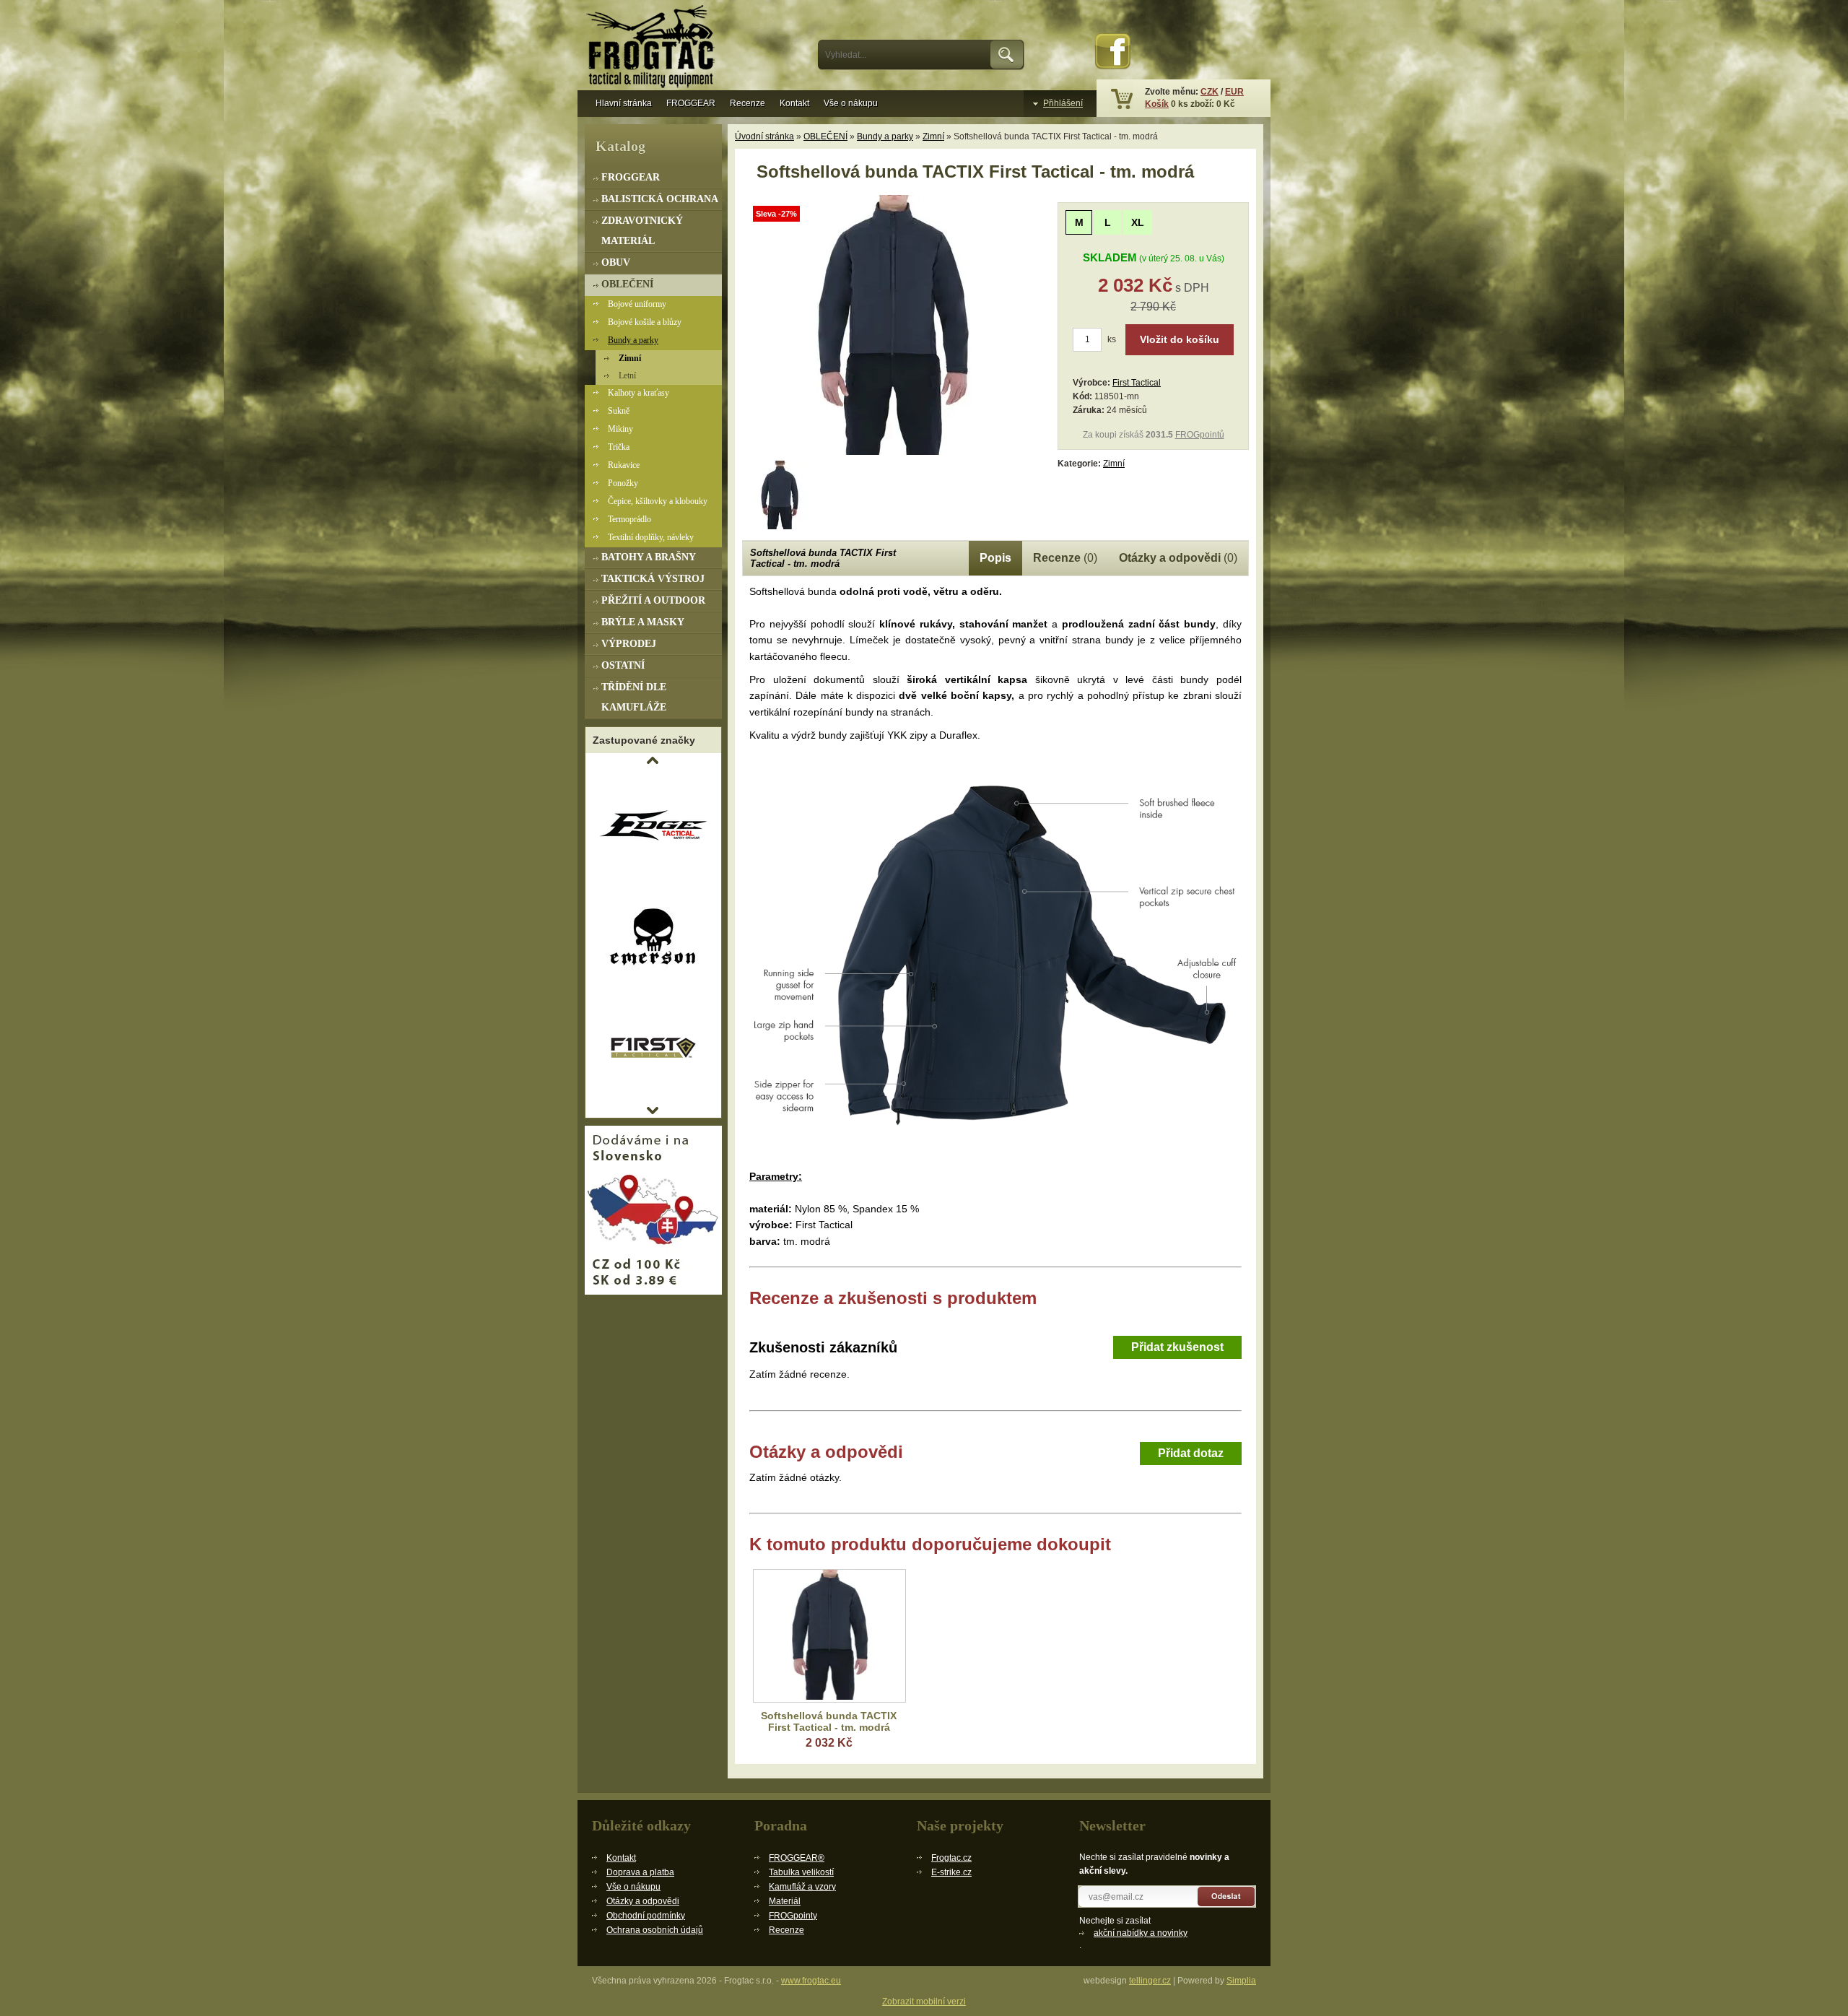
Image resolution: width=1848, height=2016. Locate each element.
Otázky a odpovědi (643, 1901)
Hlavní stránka (624, 103)
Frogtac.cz (951, 1858)
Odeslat (1227, 1896)
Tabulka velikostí (801, 1872)
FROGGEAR (691, 103)
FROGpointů (1200, 435)
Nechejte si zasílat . (1133, 1933)
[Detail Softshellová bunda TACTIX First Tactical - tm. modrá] (829, 1636)
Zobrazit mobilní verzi (924, 2002)
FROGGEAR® (797, 1858)
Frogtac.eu (653, 48)
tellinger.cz (1150, 1981)
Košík (1157, 104)
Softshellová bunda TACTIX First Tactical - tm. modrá (829, 1721)
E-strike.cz (951, 1872)
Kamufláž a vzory (802, 1887)
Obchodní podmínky (646, 1916)
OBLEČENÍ (825, 136)
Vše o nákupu (851, 103)
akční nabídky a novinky (1141, 1933)
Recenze (748, 103)
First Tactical (1137, 383)
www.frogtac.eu (811, 1981)
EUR (1234, 92)
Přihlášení (1063, 103)
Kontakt (794, 103)
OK (1007, 55)
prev (653, 760)
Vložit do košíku (1180, 339)
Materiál (785, 1901)
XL (1138, 222)
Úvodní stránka (764, 136)
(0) (1065, 558)
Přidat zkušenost (1177, 1347)
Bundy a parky (885, 136)
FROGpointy (793, 1916)
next (653, 1111)
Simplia (1241, 1981)
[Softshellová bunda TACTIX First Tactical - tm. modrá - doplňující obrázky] (780, 495)
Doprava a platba (640, 1872)
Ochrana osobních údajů (655, 1930)
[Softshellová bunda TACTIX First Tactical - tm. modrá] (894, 452)
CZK (1210, 92)
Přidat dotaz (1191, 1453)
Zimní (933, 136)
